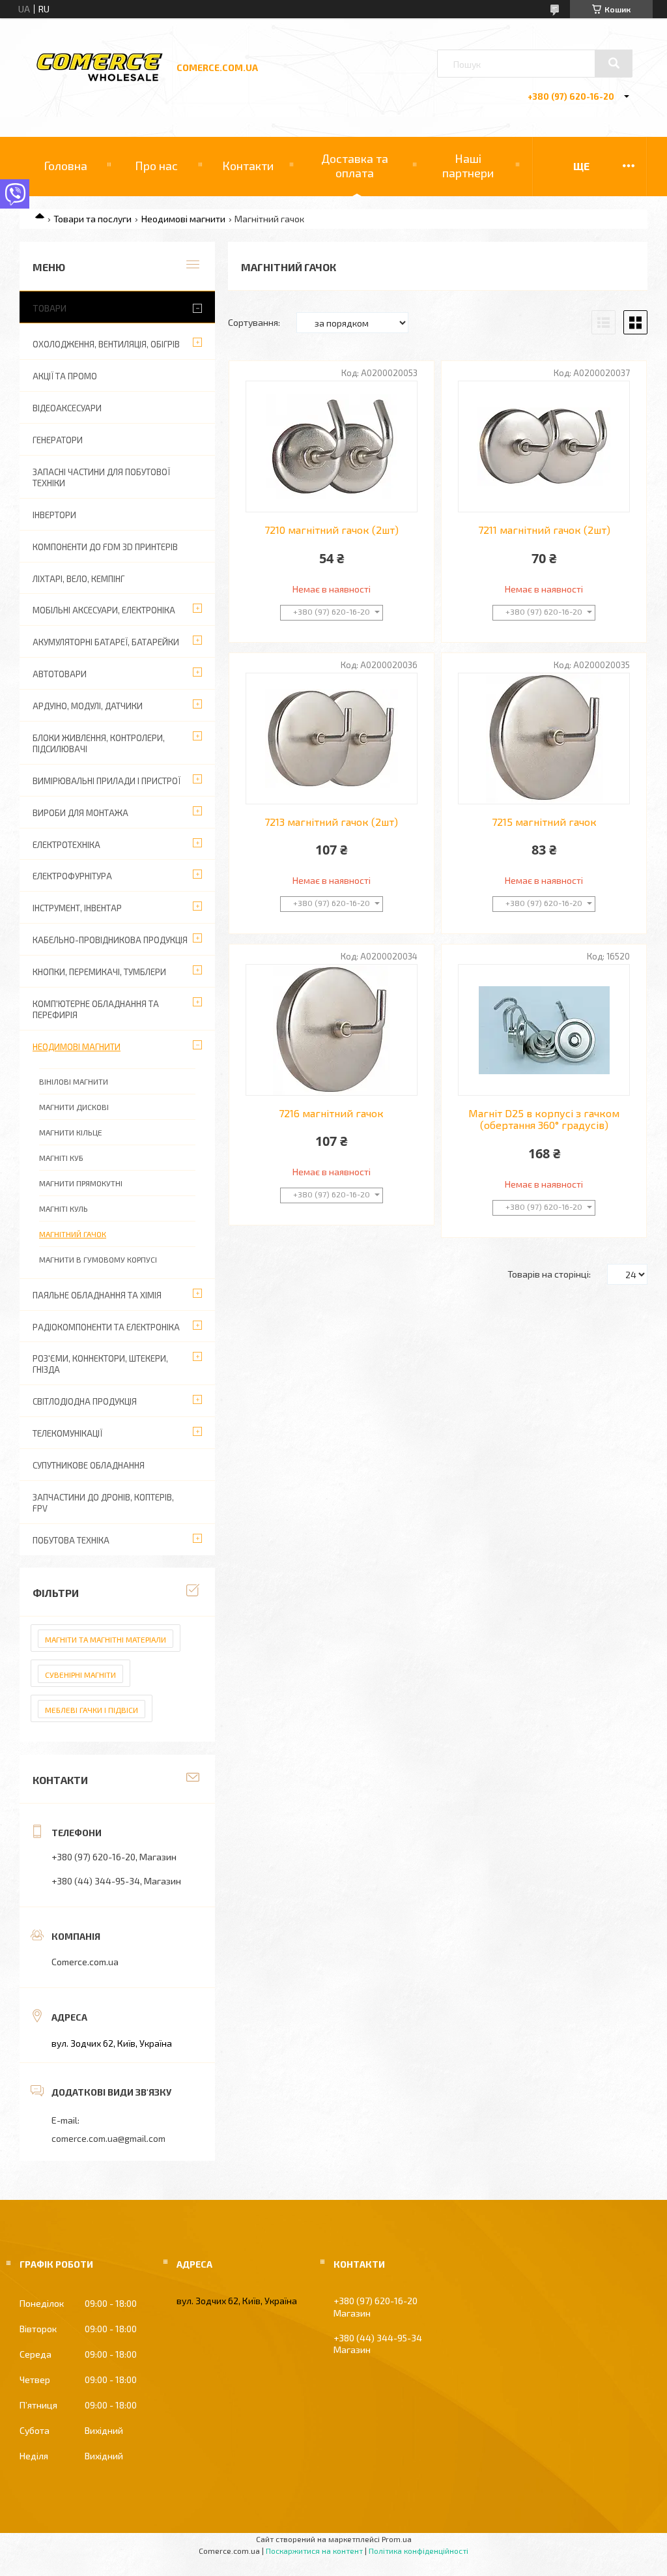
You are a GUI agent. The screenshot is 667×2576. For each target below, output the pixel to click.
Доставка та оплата (355, 166)
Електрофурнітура (72, 876)
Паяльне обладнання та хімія (97, 1295)
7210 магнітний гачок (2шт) (332, 530)
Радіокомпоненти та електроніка (106, 1327)
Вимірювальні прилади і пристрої (106, 781)
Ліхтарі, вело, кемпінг (78, 579)
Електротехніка (66, 845)
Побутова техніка (71, 1540)
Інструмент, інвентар (77, 908)
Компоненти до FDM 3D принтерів (105, 547)
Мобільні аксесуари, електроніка (104, 610)
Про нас (156, 166)
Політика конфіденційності (419, 2551)
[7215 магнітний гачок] (544, 739)
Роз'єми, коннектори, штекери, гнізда (100, 1364)
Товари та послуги (92, 219)
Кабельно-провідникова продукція (110, 940)
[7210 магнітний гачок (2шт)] (332, 446)
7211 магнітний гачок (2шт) (544, 530)
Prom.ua (397, 2539)
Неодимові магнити (183, 219)
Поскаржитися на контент (314, 2551)
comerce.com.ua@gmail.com (108, 2138)
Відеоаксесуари (67, 408)
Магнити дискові (74, 1107)
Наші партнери (468, 166)
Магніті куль (64, 1208)
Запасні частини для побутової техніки (101, 477)
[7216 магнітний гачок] (332, 1030)
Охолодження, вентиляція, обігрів (106, 344)
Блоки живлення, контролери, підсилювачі (99, 743)
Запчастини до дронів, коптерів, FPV (103, 1503)
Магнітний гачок (73, 1234)
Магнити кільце (71, 1132)
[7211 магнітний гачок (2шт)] (544, 446)
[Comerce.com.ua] (100, 79)
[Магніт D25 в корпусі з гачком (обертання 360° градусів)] (544, 1030)
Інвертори (54, 515)
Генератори (58, 440)
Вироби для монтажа (80, 813)
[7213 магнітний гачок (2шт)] (332, 739)
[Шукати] (614, 63)
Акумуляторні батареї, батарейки (106, 642)
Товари (50, 308)
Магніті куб (61, 1158)
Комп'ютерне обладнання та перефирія (96, 1009)
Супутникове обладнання (89, 1465)
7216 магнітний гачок (331, 1113)
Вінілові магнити (74, 1081)
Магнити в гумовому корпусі (98, 1259)
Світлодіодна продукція (85, 1401)
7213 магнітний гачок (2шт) (331, 822)
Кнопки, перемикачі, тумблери (99, 972)
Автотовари (60, 674)
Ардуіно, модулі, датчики (88, 706)
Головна (65, 166)
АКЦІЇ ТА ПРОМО (65, 376)
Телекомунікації (67, 1433)
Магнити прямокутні (81, 1183)
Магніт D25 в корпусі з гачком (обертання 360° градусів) (544, 1119)
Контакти (248, 166)
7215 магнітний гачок (544, 822)
